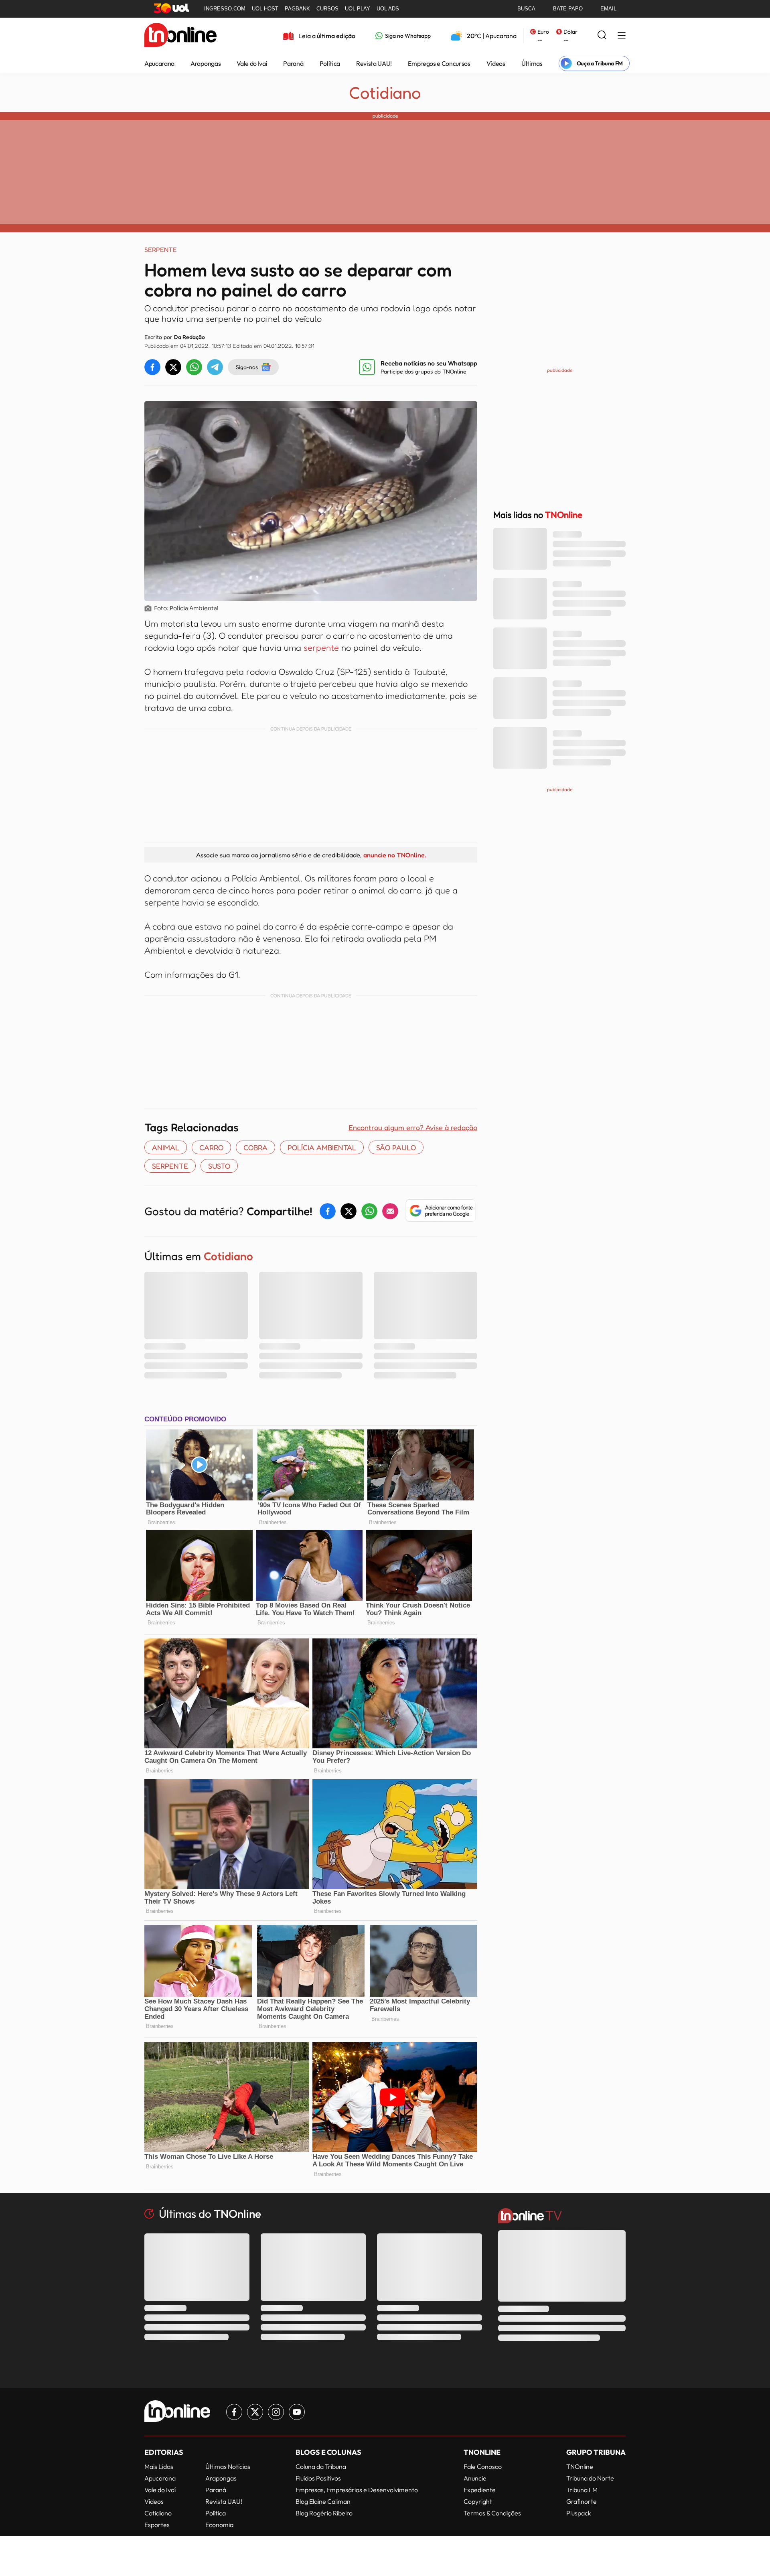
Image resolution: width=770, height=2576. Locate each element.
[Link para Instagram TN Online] (276, 2412)
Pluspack (579, 2513)
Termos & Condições (492, 2513)
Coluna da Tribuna (321, 2466)
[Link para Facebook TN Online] (234, 2412)
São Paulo (396, 1147)
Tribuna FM (582, 2490)
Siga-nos (247, 367)
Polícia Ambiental (322, 1147)
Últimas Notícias (228, 2466)
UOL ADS (388, 9)
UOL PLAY (358, 9)
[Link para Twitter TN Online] (255, 2412)
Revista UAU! (374, 63)
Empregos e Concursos (439, 63)
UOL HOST (265, 9)
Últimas (532, 63)
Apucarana (159, 63)
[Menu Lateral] (622, 36)
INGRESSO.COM (225, 9)
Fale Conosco (483, 2466)
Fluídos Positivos (318, 2478)
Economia (219, 2525)
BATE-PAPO (568, 9)
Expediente (480, 2490)
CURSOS (327, 9)
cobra (255, 1147)
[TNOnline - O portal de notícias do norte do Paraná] (180, 36)
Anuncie (475, 2478)
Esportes (157, 2525)
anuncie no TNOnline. (395, 855)
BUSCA (526, 9)
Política (330, 63)
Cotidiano (385, 93)
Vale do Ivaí (252, 63)
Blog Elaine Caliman (323, 2501)
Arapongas (206, 63)
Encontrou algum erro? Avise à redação (413, 1127)
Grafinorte (582, 2501)
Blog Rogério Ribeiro (324, 2513)
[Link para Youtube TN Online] (297, 2412)
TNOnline (580, 2466)
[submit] (602, 36)
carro (211, 1147)
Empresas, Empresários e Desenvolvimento (357, 2490)
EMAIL (608, 9)
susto (219, 1166)
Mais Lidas (159, 2466)
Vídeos (496, 63)
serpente (322, 648)
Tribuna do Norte (590, 2478)
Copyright (478, 2501)
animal (166, 1147)
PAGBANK (297, 9)
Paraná (293, 63)
